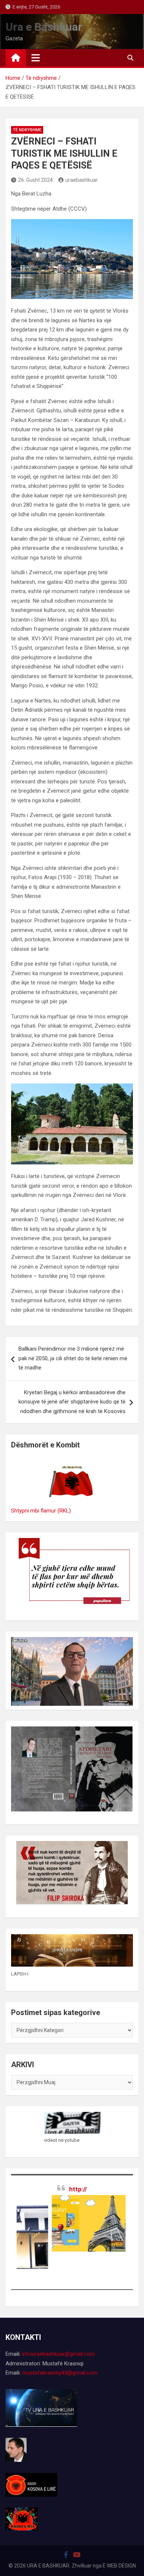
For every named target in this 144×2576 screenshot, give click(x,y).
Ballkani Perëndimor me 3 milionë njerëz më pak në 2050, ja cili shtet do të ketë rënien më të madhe (73, 1358)
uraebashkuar (82, 180)
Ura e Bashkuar (44, 27)
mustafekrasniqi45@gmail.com (60, 2373)
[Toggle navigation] (36, 58)
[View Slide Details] (72, 2223)
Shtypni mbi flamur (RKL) (41, 1511)
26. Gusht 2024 (35, 180)
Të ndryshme (27, 130)
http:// (78, 2189)
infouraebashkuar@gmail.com (59, 2354)
